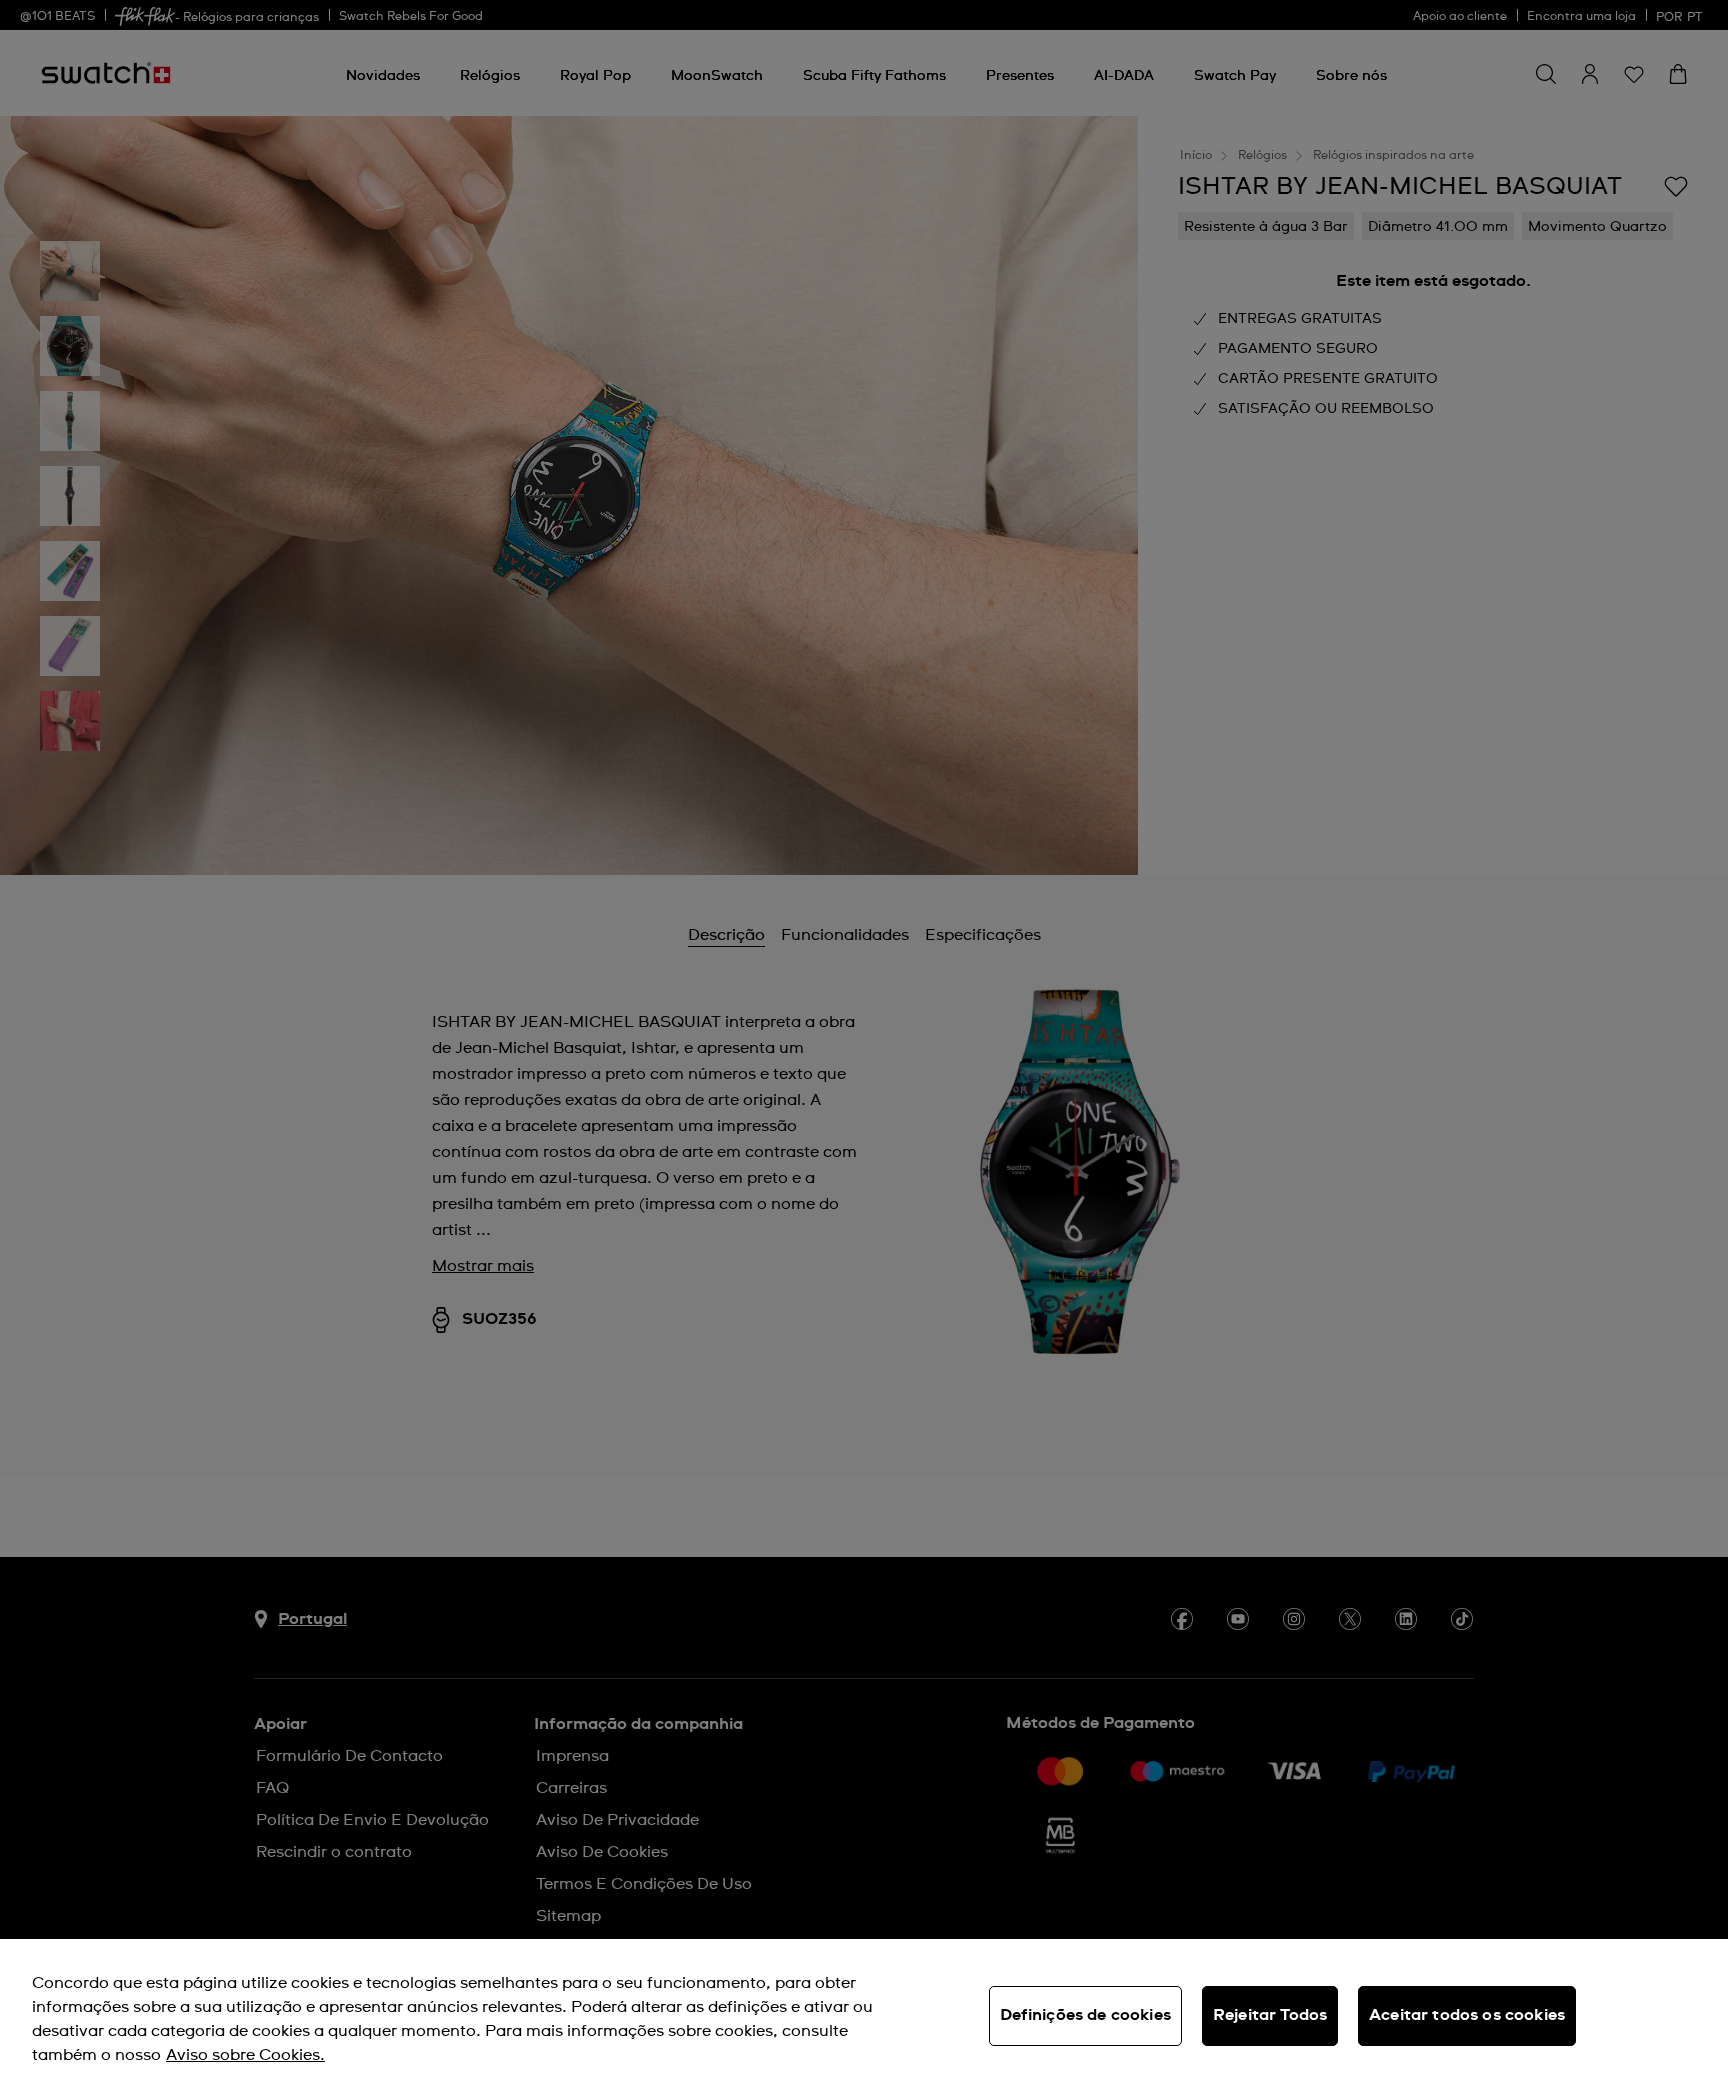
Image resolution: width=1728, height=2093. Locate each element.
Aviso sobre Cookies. (245, 2055)
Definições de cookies (1085, 2015)
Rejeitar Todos (1270, 2015)
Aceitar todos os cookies (1467, 2015)
